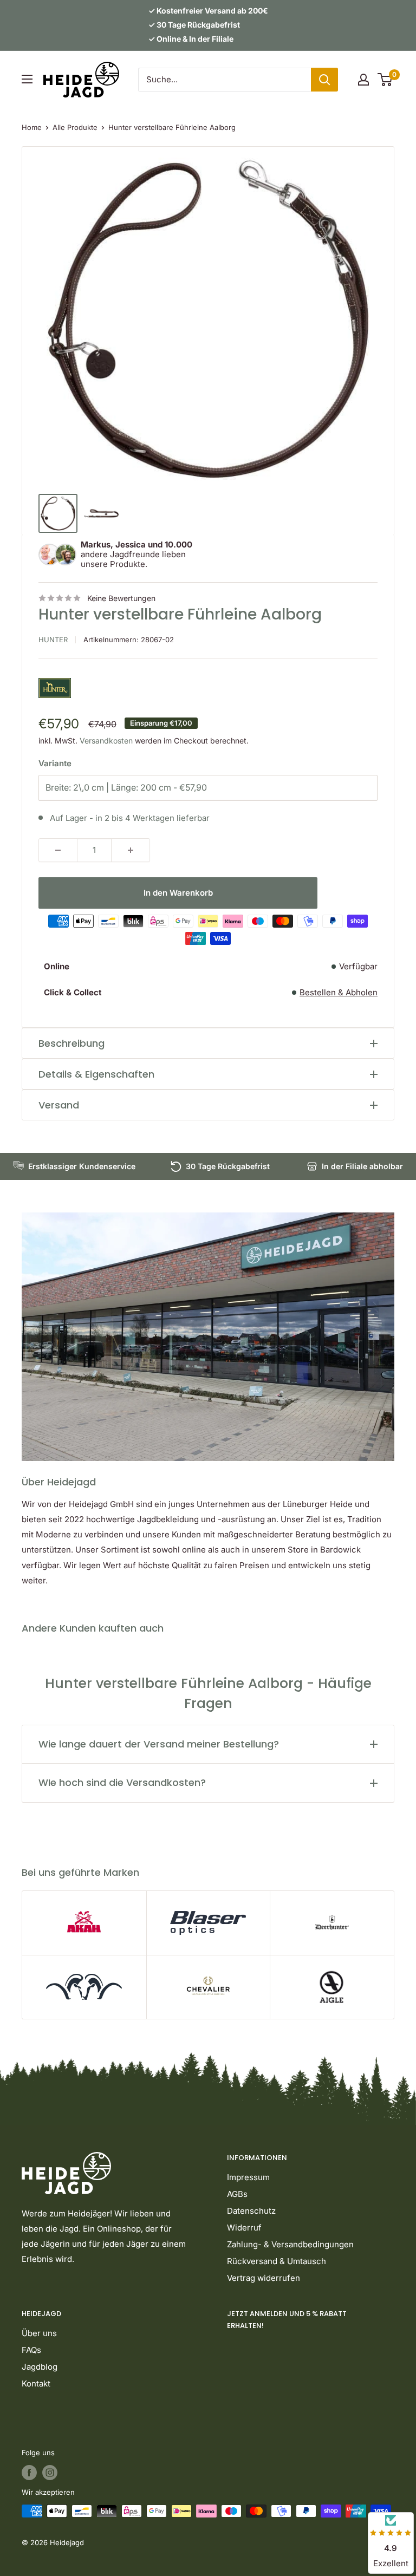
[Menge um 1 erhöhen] (131, 850)
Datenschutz (251, 2211)
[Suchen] (324, 80)
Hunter (53, 640)
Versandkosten (106, 741)
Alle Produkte (75, 127)
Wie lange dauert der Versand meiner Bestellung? (159, 1744)
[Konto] (363, 80)
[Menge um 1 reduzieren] (58, 850)
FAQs (31, 2350)
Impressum (248, 2177)
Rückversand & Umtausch (277, 2261)
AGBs (237, 2194)
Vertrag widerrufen (264, 2278)
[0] (385, 80)
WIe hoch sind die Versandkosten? (122, 1782)
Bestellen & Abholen (339, 992)
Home (32, 127)
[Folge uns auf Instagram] (50, 2473)
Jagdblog (40, 2367)
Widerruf (244, 2228)
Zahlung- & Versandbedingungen (290, 2244)
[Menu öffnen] (27, 79)
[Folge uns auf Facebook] (29, 2473)
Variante (55, 763)
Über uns (39, 2333)
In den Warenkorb (178, 893)
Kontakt (36, 2383)
